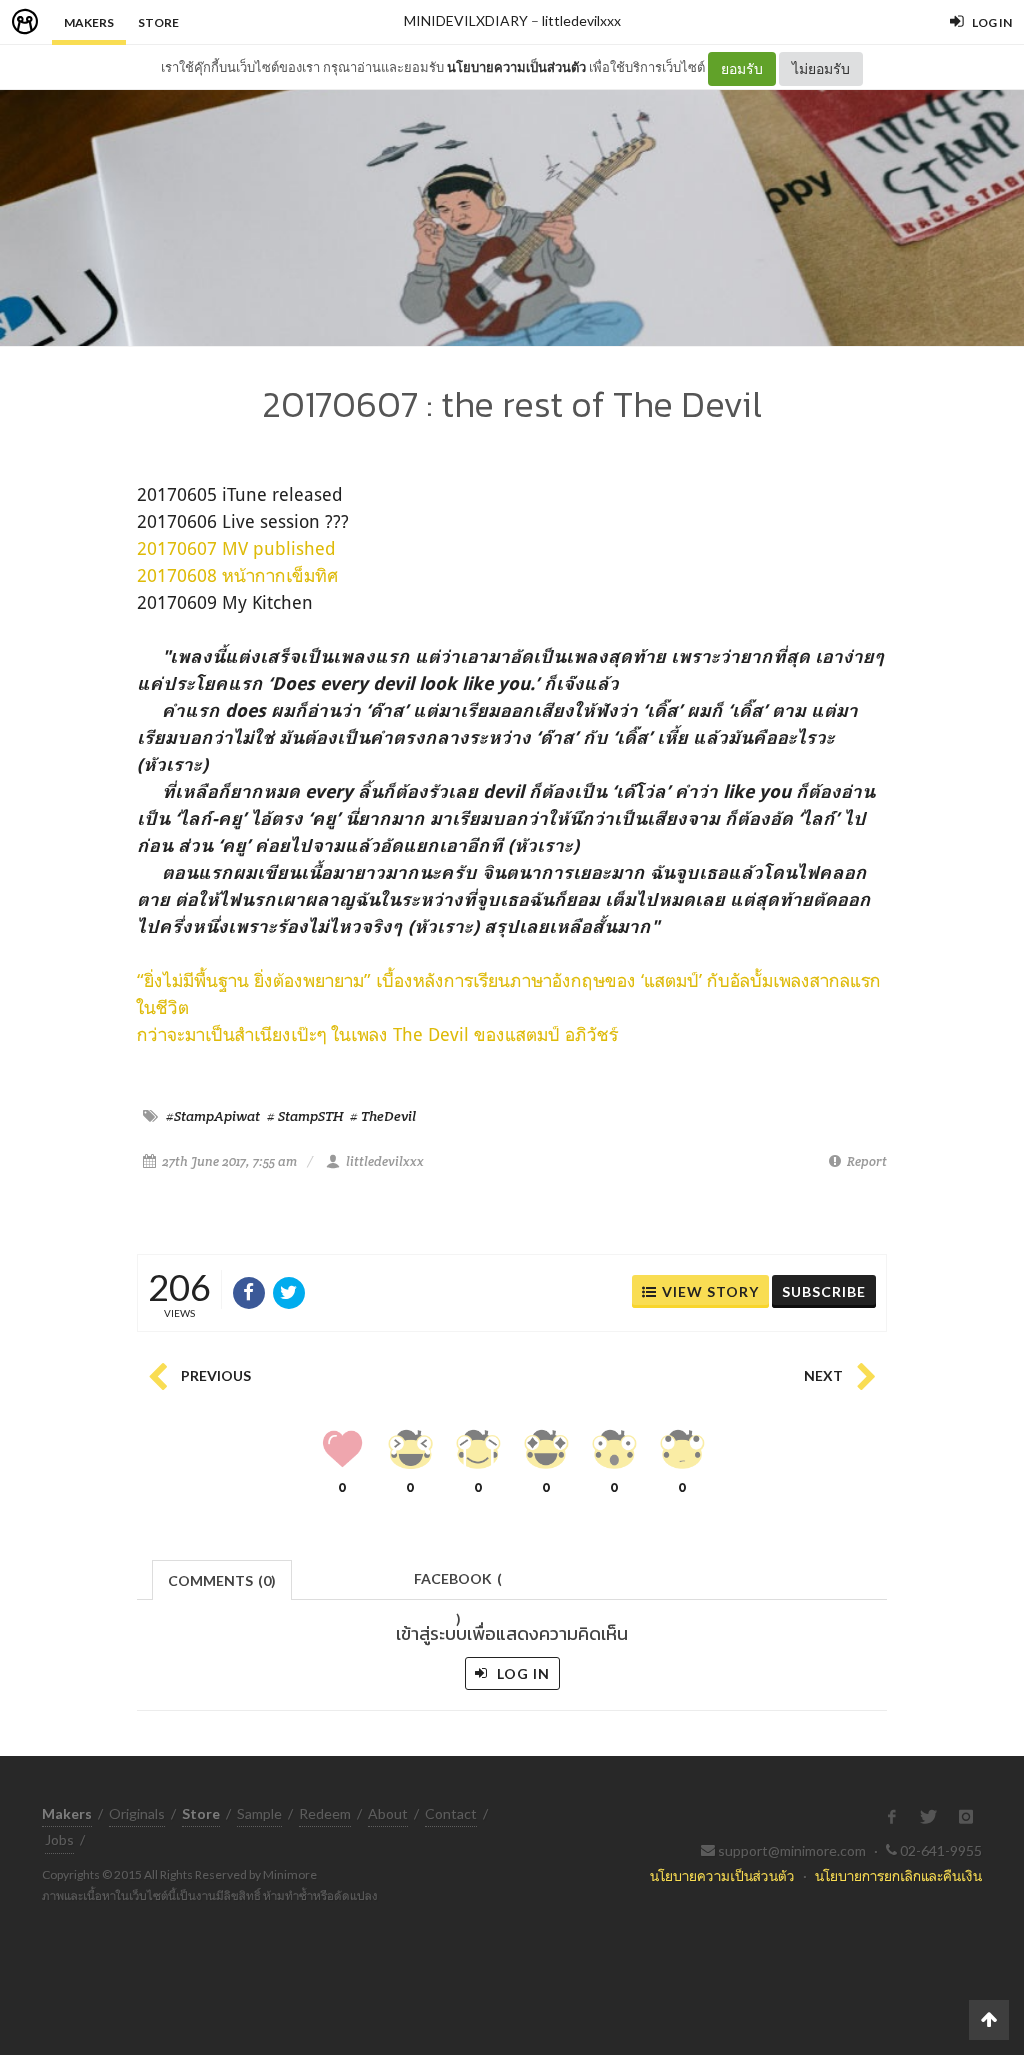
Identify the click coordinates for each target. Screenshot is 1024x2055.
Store (158, 22)
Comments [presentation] (222, 1580)
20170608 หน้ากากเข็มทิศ (237, 575)
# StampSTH (305, 1116)
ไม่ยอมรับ (821, 68)
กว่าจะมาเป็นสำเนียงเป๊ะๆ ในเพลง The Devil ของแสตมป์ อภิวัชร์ (377, 1034)
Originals (137, 1813)
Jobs (59, 1839)
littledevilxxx (581, 20)
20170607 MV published (236, 548)
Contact (451, 1813)
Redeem (325, 1813)
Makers (89, 22)
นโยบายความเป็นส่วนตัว (516, 67)
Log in (521, 1673)
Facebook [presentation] (458, 1584)
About (388, 1813)
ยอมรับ (742, 68)
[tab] (222, 1578)
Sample (259, 1813)
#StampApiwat (213, 1116)
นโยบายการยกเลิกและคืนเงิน (898, 1875)
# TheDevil (383, 1116)
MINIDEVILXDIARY (466, 20)
